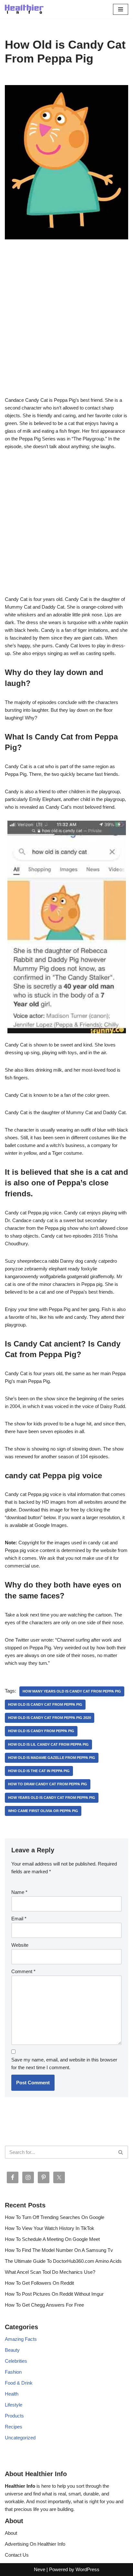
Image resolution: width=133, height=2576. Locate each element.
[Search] (121, 2152)
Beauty (12, 2350)
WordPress (87, 2569)
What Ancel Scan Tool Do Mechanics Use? (50, 2272)
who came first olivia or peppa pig (43, 1811)
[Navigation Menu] (121, 9)
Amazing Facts (21, 2339)
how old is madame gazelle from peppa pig (52, 1758)
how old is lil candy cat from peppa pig (48, 1744)
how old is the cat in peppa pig (39, 1771)
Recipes (14, 2427)
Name (19, 1892)
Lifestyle (14, 2405)
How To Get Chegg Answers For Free (44, 2305)
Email (19, 1919)
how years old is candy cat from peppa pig (52, 1798)
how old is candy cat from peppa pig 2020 (50, 1718)
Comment (23, 1971)
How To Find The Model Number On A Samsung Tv (59, 2250)
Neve (40, 2569)
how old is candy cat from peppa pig (45, 1704)
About (11, 2533)
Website (20, 1945)
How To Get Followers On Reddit (39, 2283)
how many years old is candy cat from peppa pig (72, 1691)
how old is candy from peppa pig (41, 1731)
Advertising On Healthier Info (35, 2544)
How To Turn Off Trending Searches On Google (55, 2217)
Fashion (13, 2372)
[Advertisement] (66, 327)
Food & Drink (19, 2383)
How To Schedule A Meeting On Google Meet (52, 2239)
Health (12, 2394)
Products (14, 2416)
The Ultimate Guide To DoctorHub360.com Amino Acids (63, 2261)
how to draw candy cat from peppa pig (48, 1784)
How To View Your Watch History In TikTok (50, 2228)
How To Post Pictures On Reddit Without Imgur (54, 2294)
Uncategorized (20, 2438)
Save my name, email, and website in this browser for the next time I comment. (64, 2064)
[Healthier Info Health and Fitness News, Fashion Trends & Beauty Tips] (24, 9)
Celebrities (16, 2361)
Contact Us (17, 2555)
